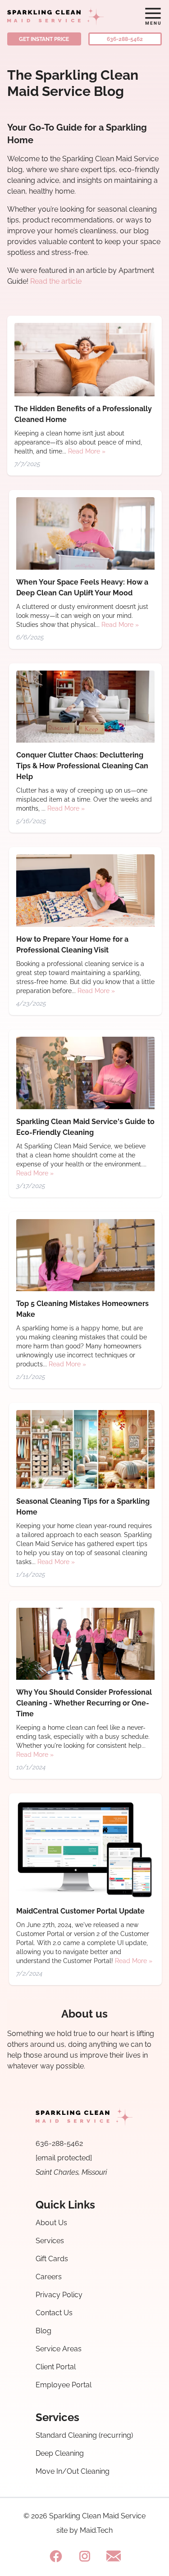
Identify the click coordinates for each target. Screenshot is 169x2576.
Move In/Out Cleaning (73, 2471)
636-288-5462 (125, 39)
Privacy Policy (59, 2295)
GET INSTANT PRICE (44, 39)
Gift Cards (52, 2259)
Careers (49, 2277)
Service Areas (59, 2349)
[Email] (114, 2556)
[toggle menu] (153, 16)
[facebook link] (56, 2556)
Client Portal (56, 2367)
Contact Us (54, 2313)
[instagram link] (85, 2556)
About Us (51, 2223)
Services (50, 2241)
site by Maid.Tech (84, 2531)
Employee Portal (64, 2385)
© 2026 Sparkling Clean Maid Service (84, 2516)
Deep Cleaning (60, 2453)
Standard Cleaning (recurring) (84, 2435)
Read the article (56, 281)
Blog (43, 2331)
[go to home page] (64, 16)
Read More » (87, 451)
